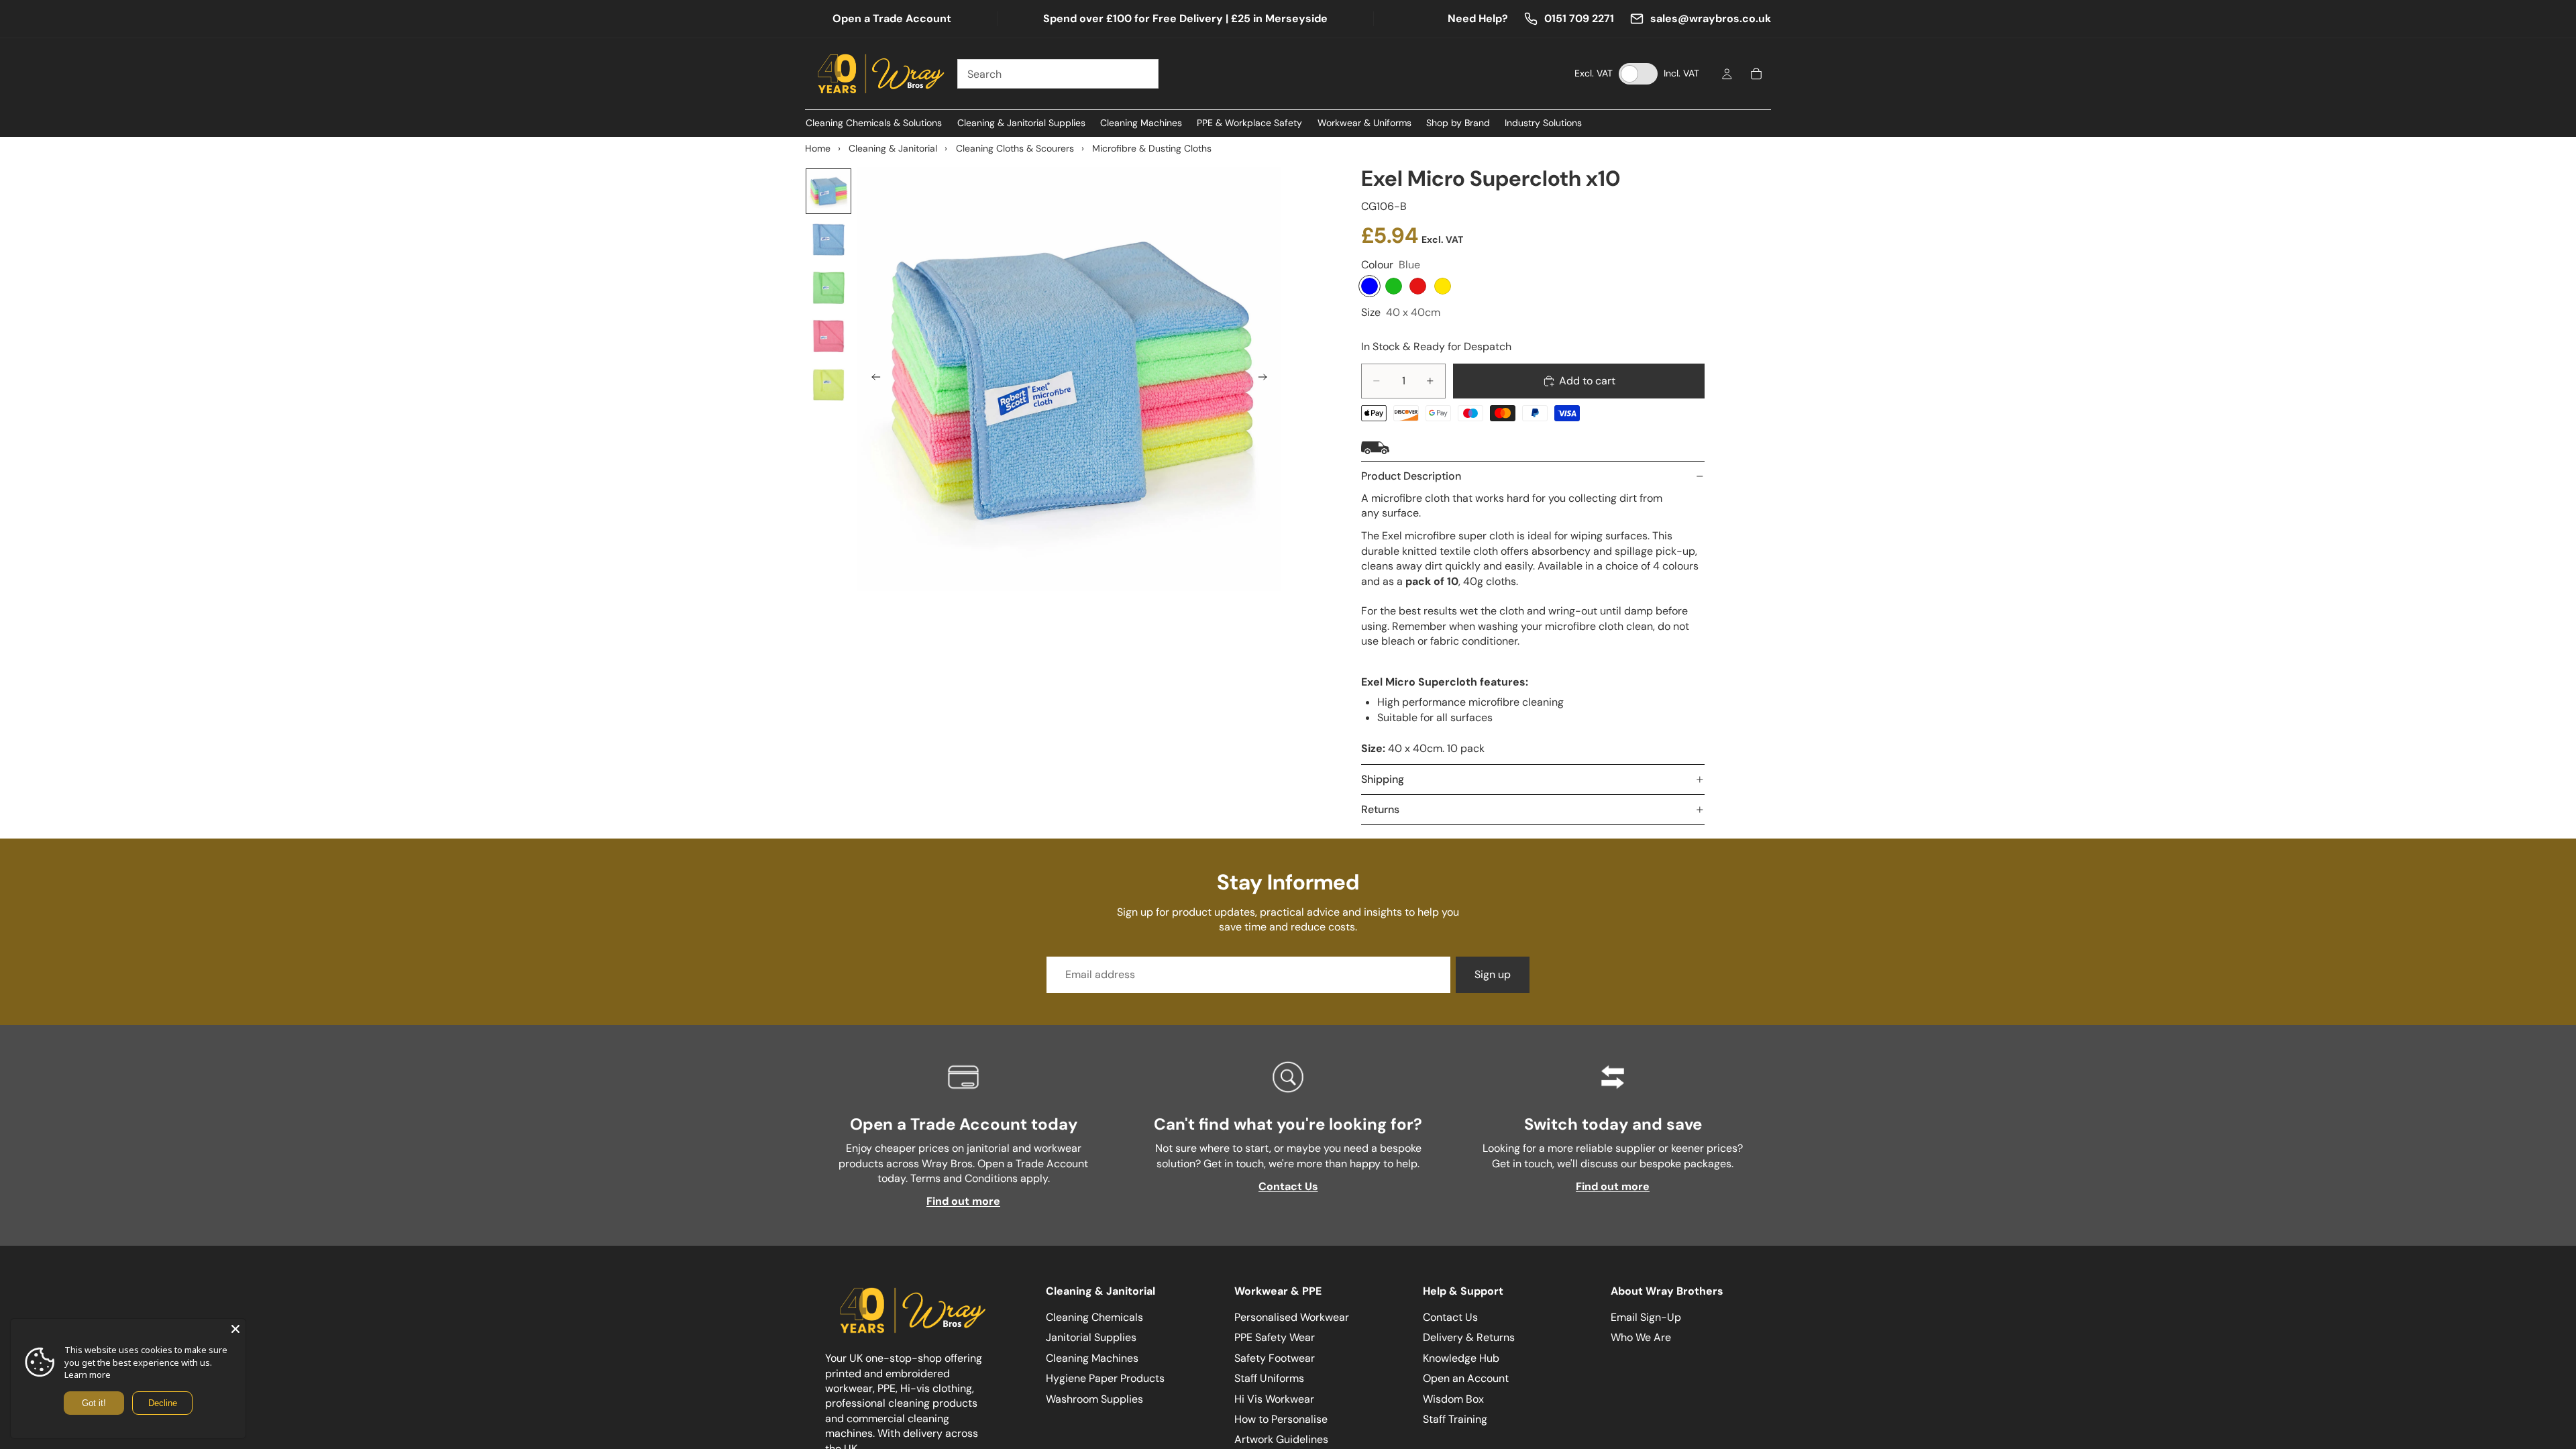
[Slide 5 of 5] (828, 384)
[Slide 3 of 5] (828, 288)
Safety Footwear (1275, 1357)
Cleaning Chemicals (1094, 1317)
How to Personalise (1281, 1419)
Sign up (1493, 974)
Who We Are (1641, 1337)
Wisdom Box (1453, 1398)
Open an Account (1466, 1378)
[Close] (235, 1329)
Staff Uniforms (1269, 1378)
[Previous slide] (872, 379)
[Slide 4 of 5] (828, 336)
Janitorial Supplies (1091, 1337)
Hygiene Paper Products (1105, 1378)
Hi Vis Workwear (1274, 1398)
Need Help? (1478, 18)
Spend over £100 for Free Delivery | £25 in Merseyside (1185, 18)
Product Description (1411, 476)
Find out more (963, 1201)
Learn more (88, 1375)
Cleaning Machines (1092, 1357)
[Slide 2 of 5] (828, 239)
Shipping (1383, 779)
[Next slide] (1267, 379)
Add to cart (1587, 381)
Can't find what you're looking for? (1288, 1124)
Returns (1380, 809)
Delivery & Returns (1469, 1337)
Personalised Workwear (1292, 1317)
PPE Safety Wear (1275, 1337)
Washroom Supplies (1094, 1398)
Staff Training (1455, 1419)
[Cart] (1756, 74)
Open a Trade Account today (964, 1124)
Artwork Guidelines (1281, 1439)
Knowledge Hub (1461, 1357)
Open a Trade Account (892, 18)
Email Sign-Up (1646, 1317)
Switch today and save (1613, 1124)
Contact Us (1288, 1186)
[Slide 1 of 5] (828, 191)
